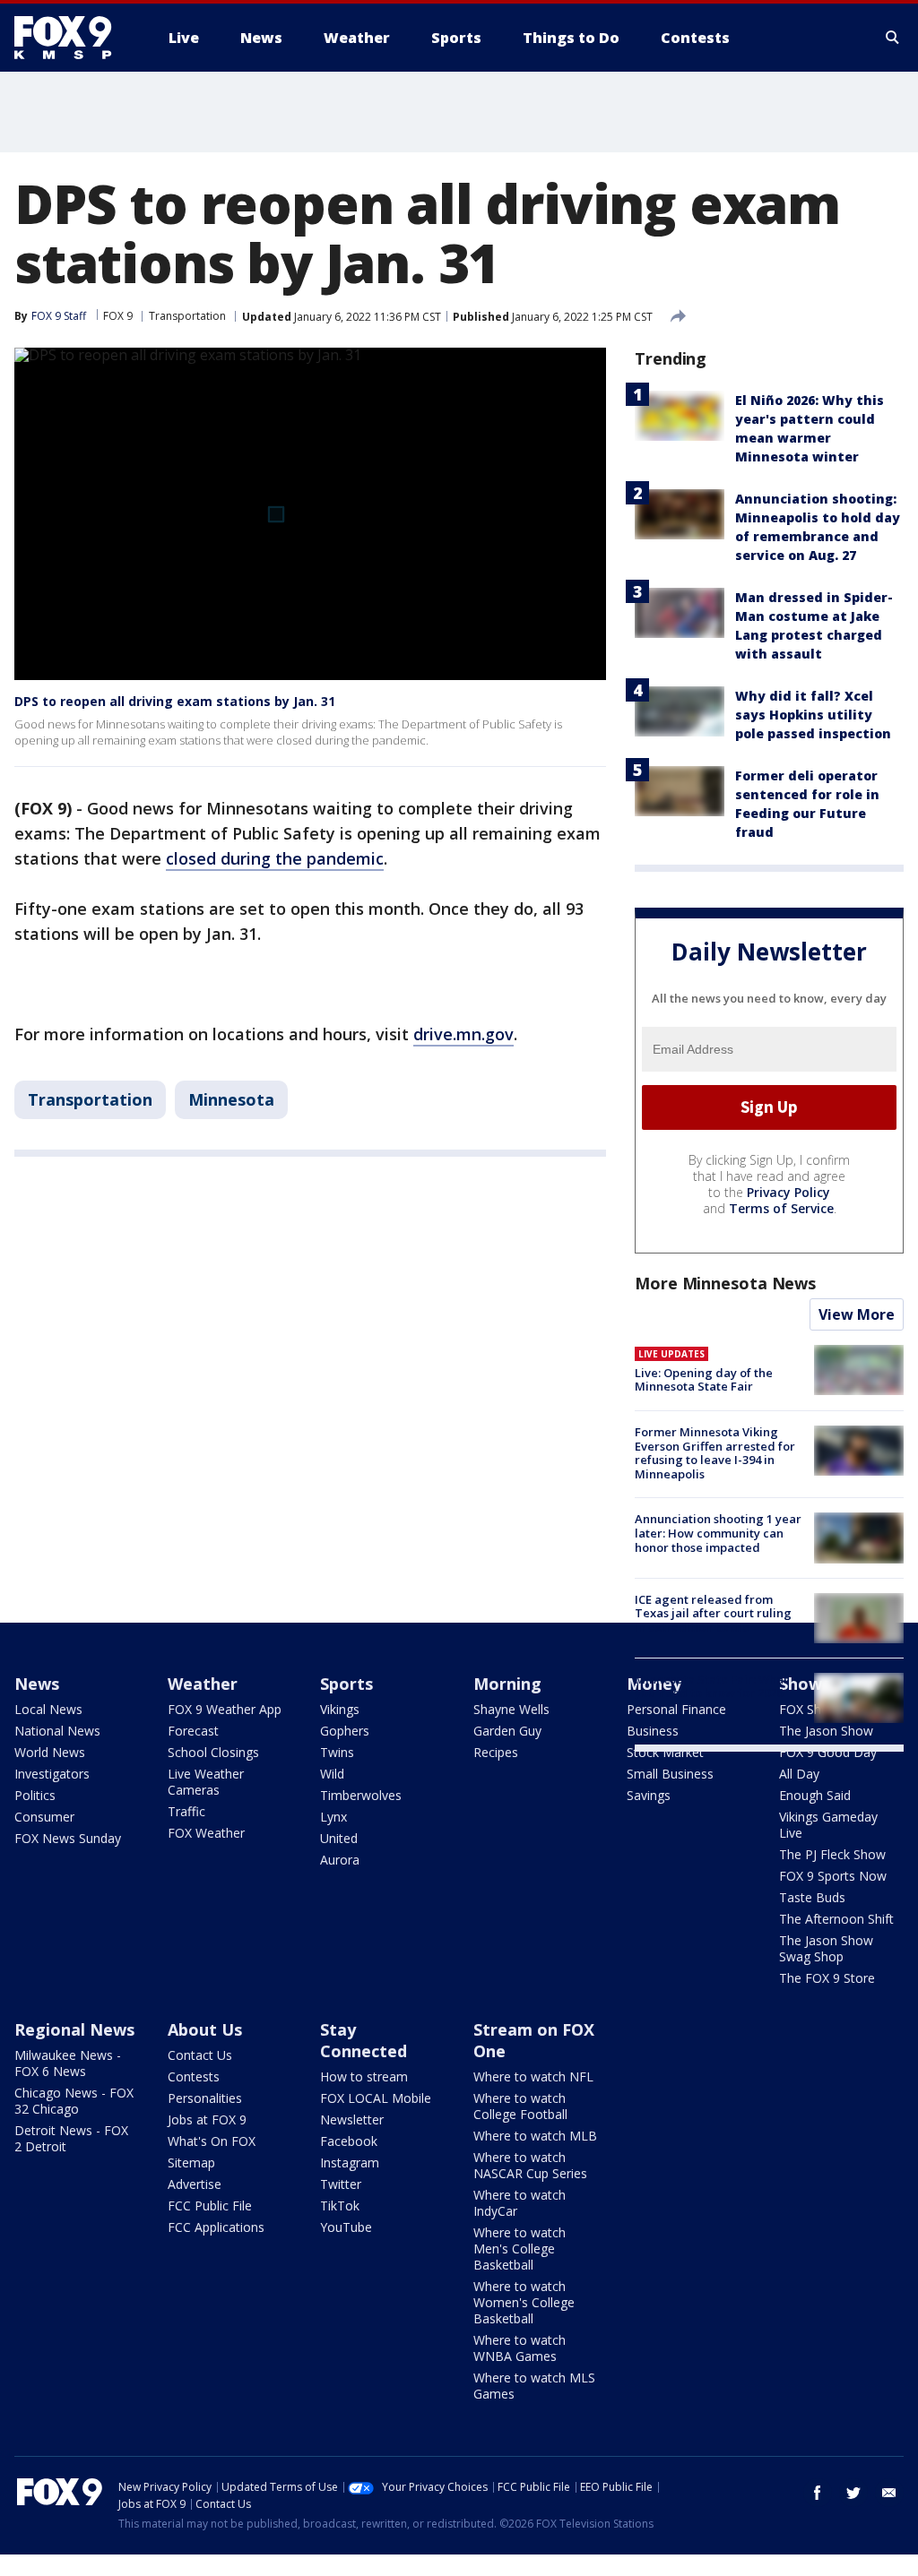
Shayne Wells (511, 1709)
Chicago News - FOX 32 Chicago (74, 2101)
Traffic (186, 1811)
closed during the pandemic (275, 858)
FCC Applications (216, 2227)
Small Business (670, 1774)
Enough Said (815, 1795)
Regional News (74, 2029)
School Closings (213, 1752)
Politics (35, 1795)
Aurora (340, 1860)
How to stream (364, 2076)
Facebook (349, 2141)
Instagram (350, 2162)
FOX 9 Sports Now (833, 1876)
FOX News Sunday (68, 1838)
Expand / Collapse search (893, 38)
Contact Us (200, 2055)
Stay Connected (364, 2040)
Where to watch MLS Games (534, 2386)
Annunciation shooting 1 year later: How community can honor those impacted (718, 1533)
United (339, 1838)
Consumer (44, 1817)
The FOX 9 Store (827, 1978)
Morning (507, 1684)
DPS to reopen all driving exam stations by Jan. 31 (175, 701)
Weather (203, 1684)
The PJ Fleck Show (832, 1854)
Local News (48, 1709)
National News (57, 1731)
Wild (332, 1774)
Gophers (345, 1731)
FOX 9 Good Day (828, 1752)
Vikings (340, 1709)
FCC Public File (210, 2206)
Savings (649, 1795)
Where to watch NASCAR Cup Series (530, 2165)
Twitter (341, 2184)
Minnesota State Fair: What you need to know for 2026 (711, 1686)
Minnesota (231, 1099)
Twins (337, 1752)
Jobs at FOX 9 (207, 2119)
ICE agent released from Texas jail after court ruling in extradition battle (713, 1613)
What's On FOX (212, 2141)
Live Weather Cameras (206, 1782)
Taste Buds (812, 1897)
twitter (853, 2493)
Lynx (333, 1817)
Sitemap (191, 2162)
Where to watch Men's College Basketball (520, 2249)
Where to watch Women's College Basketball (524, 2302)
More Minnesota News (725, 1283)
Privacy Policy (788, 1192)
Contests (194, 2076)
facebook (818, 2493)
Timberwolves (361, 1795)
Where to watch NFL (533, 2076)
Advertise (195, 2184)
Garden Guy (507, 1731)
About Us (205, 2029)
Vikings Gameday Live (828, 1825)
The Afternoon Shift (836, 1919)
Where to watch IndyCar (520, 2203)
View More (857, 1314)
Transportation (187, 316)
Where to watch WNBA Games (520, 2348)
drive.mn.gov (463, 1034)
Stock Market (665, 1752)
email (889, 2493)
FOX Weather (206, 1833)
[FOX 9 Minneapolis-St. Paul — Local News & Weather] (74, 38)
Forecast (193, 1731)
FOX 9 (118, 316)
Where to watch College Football (520, 2106)
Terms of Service (781, 1208)
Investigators (52, 1774)
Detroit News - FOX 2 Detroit (71, 2138)
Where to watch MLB (535, 2136)
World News (50, 1752)
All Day (799, 1774)
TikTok (340, 2206)
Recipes (496, 1752)
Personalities (205, 2098)
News (37, 1684)
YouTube (346, 2227)
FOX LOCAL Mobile (376, 2098)
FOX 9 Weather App (225, 1709)
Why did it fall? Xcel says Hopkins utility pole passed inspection (813, 715)
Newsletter (352, 2119)
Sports (346, 1684)
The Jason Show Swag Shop (826, 1948)
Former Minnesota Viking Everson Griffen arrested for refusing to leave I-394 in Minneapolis (715, 1453)
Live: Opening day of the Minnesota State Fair (704, 1380)
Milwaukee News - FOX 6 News (68, 2063)
